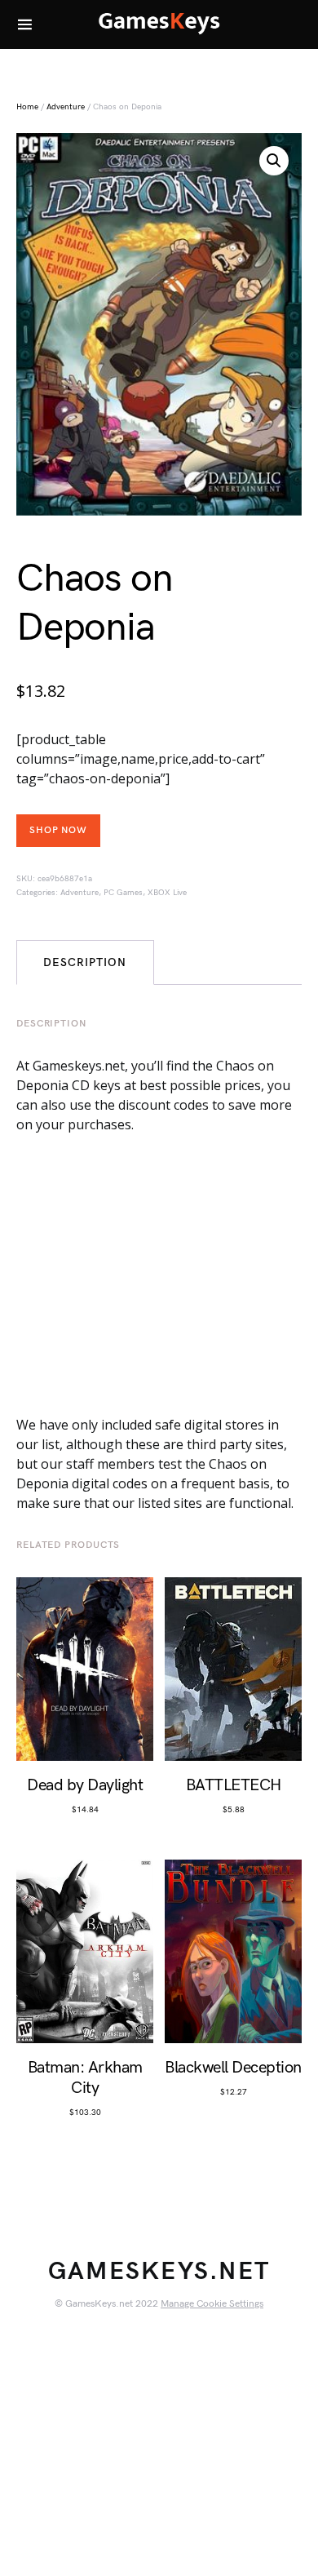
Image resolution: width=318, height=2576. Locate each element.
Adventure (66, 107)
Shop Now (58, 830)
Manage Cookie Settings (212, 2304)
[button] (274, 161)
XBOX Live (167, 893)
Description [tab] (85, 962)
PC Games (123, 893)
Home (27, 107)
